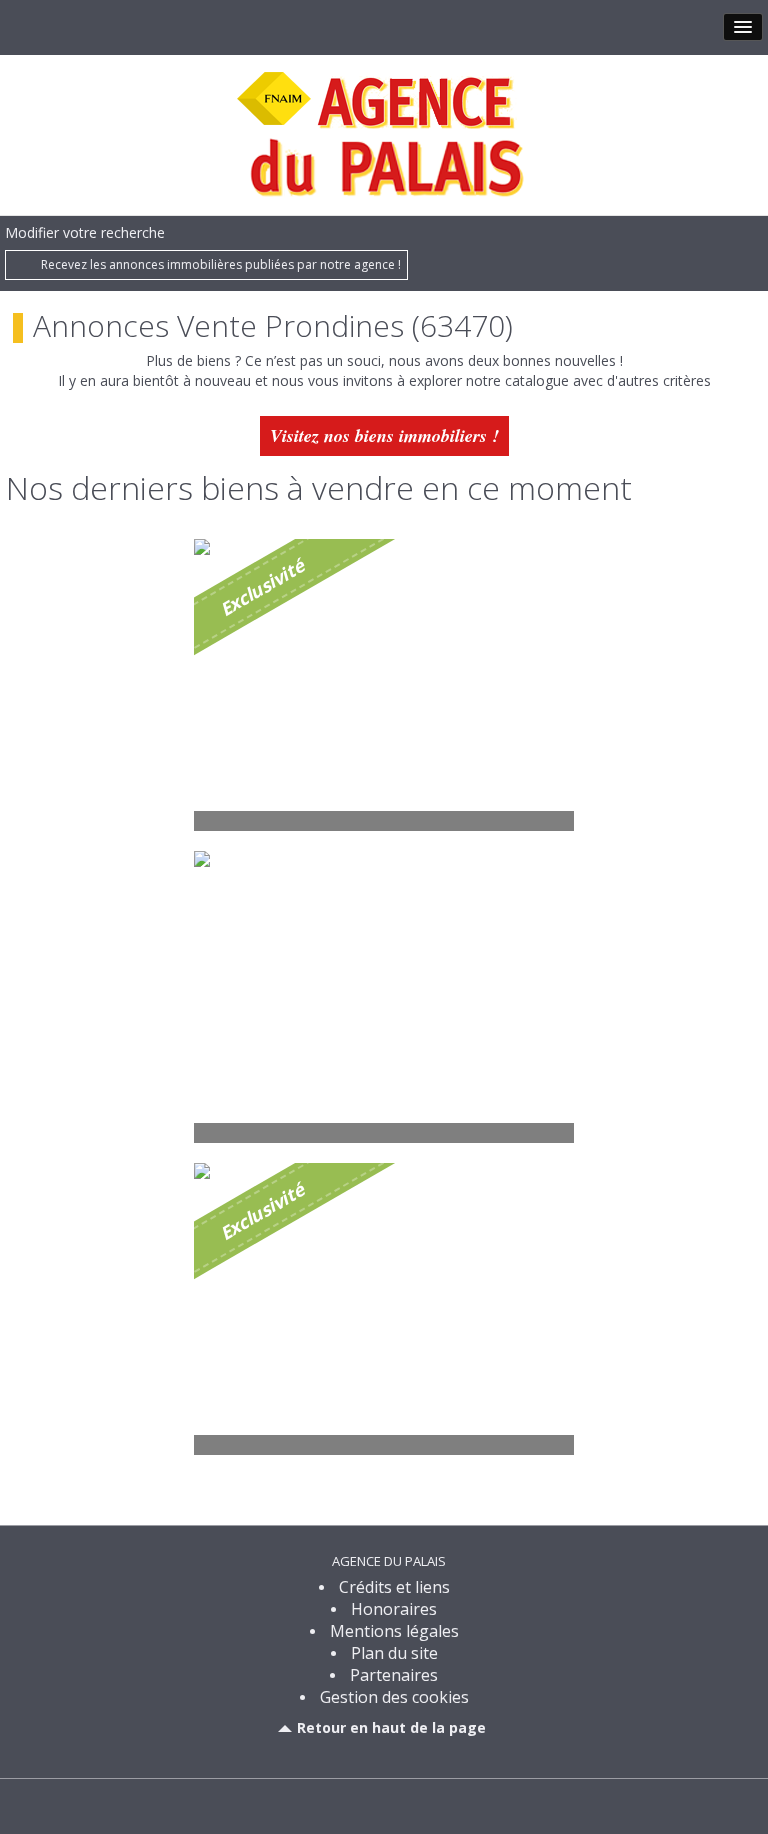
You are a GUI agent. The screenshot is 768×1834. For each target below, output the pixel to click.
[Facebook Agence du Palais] (384, 1804)
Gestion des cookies (394, 1697)
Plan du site (394, 1653)
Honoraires (394, 1609)
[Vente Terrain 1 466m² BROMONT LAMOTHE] (384, 1309)
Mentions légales (394, 1631)
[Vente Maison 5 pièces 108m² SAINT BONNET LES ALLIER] (384, 997)
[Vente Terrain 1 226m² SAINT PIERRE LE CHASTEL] (384, 685)
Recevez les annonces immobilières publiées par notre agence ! (221, 264)
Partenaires (394, 1675)
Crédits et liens (394, 1587)
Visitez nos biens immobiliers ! (384, 435)
